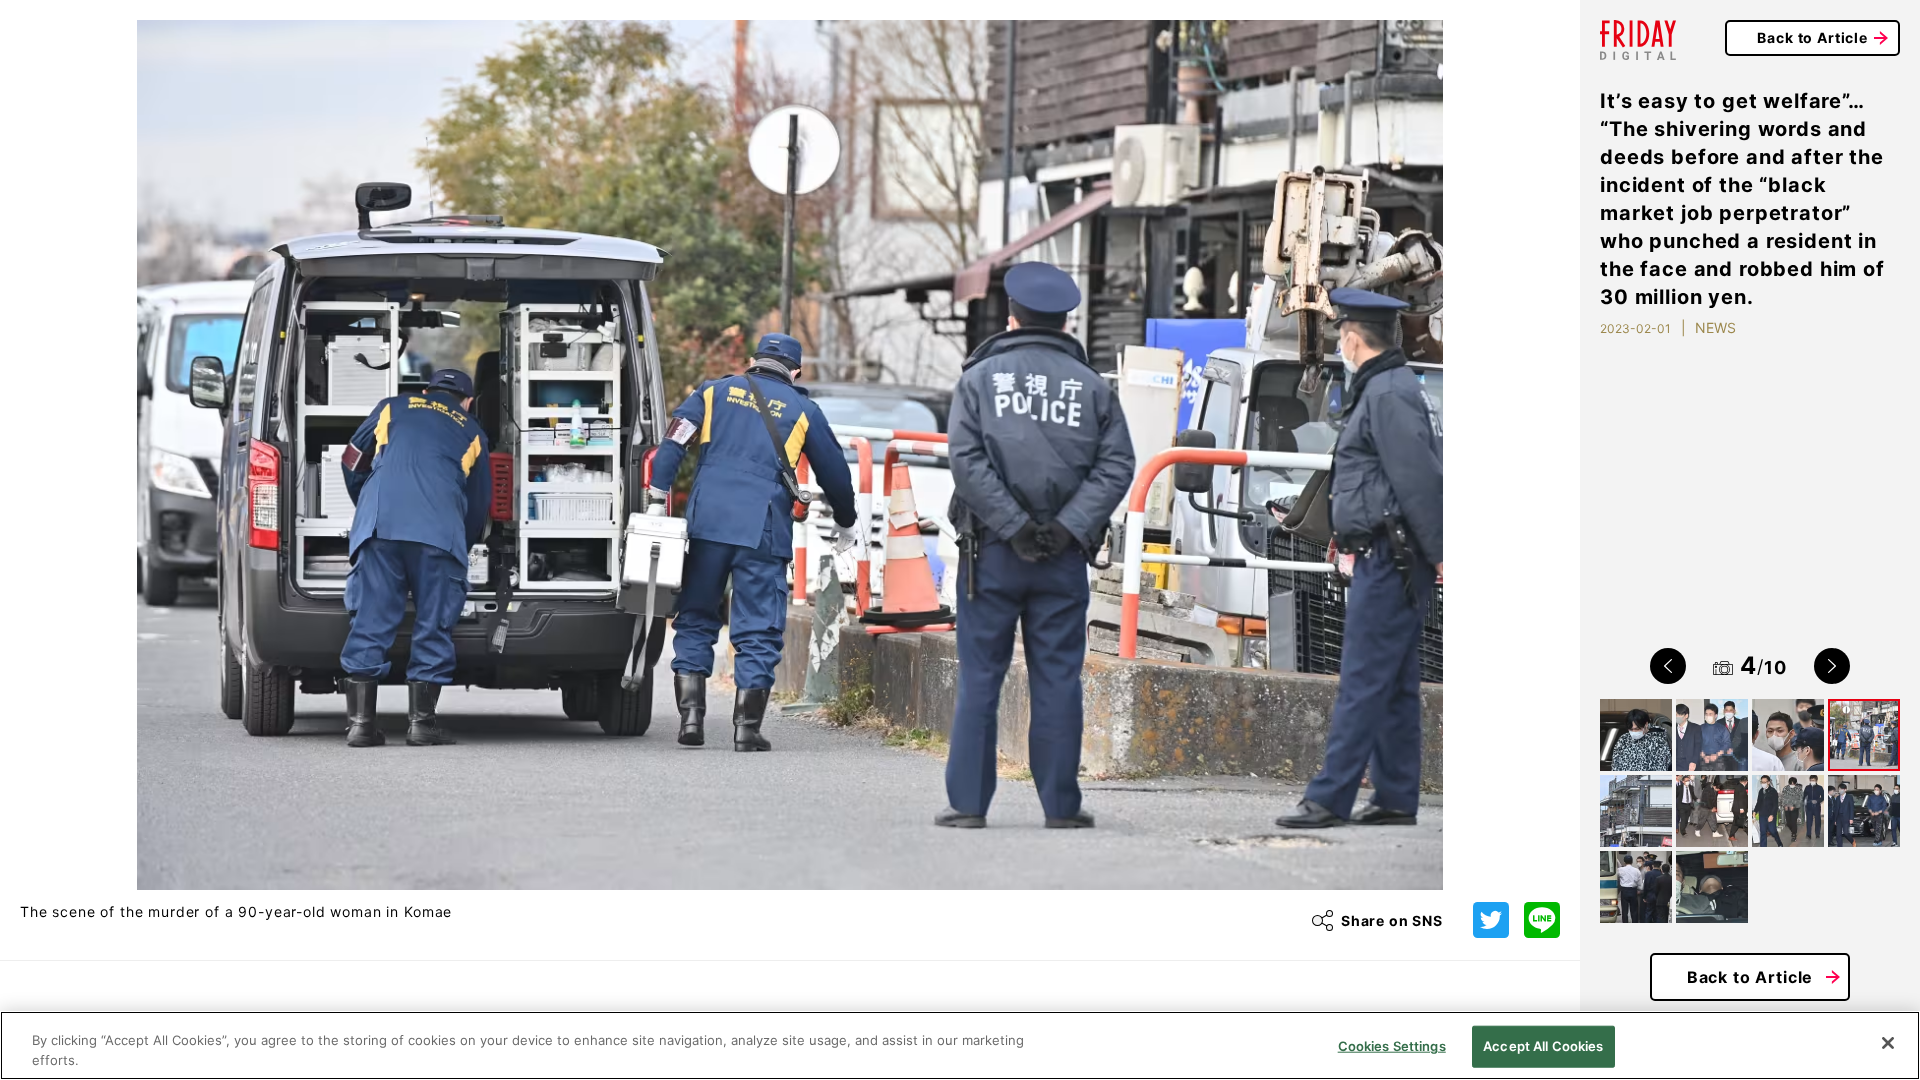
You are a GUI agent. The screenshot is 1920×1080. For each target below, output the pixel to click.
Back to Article (1812, 37)
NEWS (1715, 327)
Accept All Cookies (1543, 1046)
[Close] (1888, 1043)
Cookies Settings (1392, 1046)
